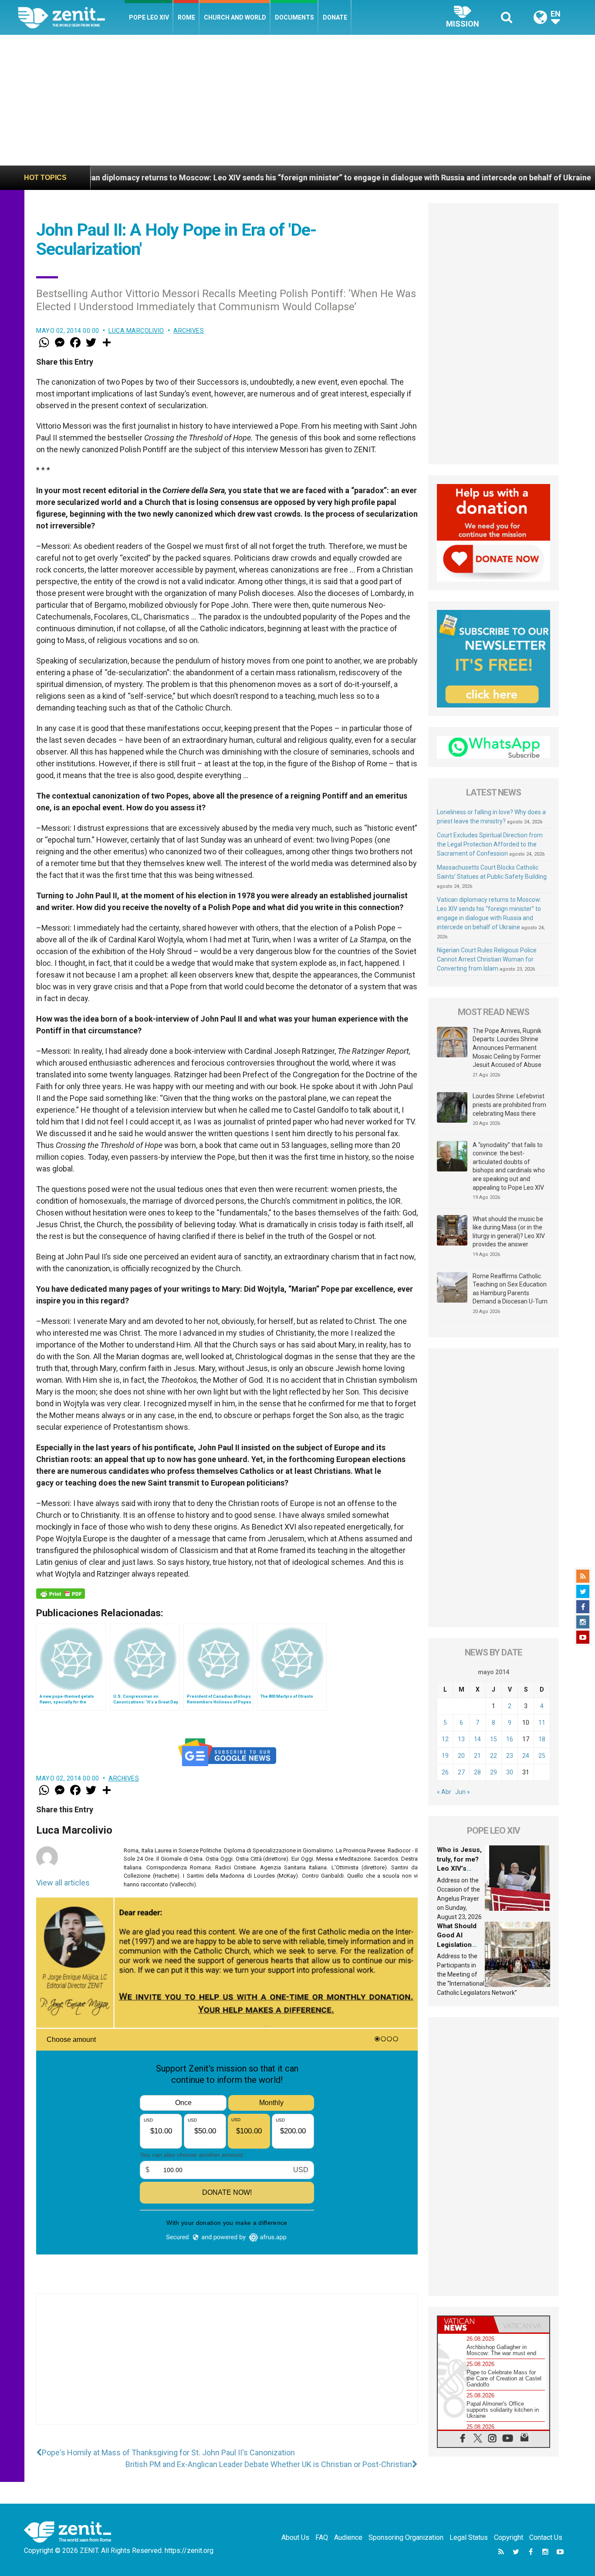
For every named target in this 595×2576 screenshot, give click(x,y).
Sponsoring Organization (406, 2537)
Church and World (235, 17)
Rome (186, 17)
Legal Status (469, 2537)
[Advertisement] (297, 100)
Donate (335, 17)
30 (510, 1772)
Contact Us (546, 2537)
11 (542, 1723)
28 (477, 1772)
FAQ (322, 2537)
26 (445, 1772)
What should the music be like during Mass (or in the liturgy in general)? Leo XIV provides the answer (509, 1232)
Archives (189, 331)
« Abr (444, 1792)
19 (445, 1756)
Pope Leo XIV (149, 17)
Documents (294, 17)
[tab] (466, 2324)
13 (461, 1739)
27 (461, 1772)
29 (494, 1772)
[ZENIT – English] (71, 17)
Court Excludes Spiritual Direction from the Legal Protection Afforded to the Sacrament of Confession (490, 844)
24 (526, 1756)
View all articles (63, 1883)
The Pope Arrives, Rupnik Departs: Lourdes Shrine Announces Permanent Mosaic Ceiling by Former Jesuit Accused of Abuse (507, 1048)
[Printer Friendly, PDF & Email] (61, 1594)
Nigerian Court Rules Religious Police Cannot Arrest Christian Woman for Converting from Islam (487, 959)
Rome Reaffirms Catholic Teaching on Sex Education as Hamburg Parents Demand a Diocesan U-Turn (510, 1289)
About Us (295, 2537)
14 (477, 1739)
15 (494, 1739)
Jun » (463, 1792)
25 (542, 1756)
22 (494, 1756)
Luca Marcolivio (136, 331)
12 (445, 1739)
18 (542, 1739)
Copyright (509, 2537)
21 (477, 1756)
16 (510, 1739)
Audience (348, 2537)
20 (461, 1756)
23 (510, 1756)
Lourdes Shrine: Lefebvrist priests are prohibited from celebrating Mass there (509, 1105)
